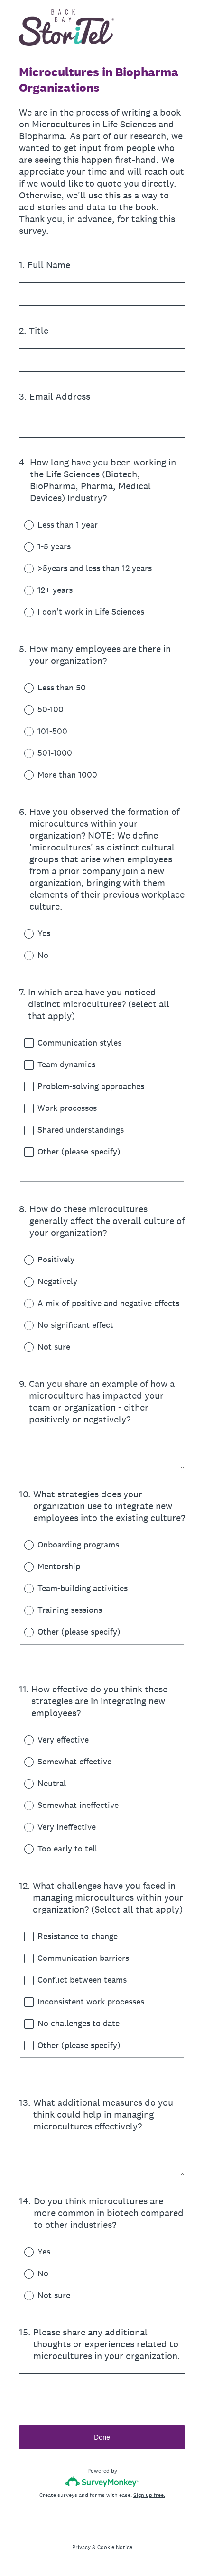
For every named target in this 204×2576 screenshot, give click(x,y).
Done (102, 2437)
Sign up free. (149, 2495)
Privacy (81, 2547)
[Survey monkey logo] (102, 2482)
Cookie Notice (115, 2547)
